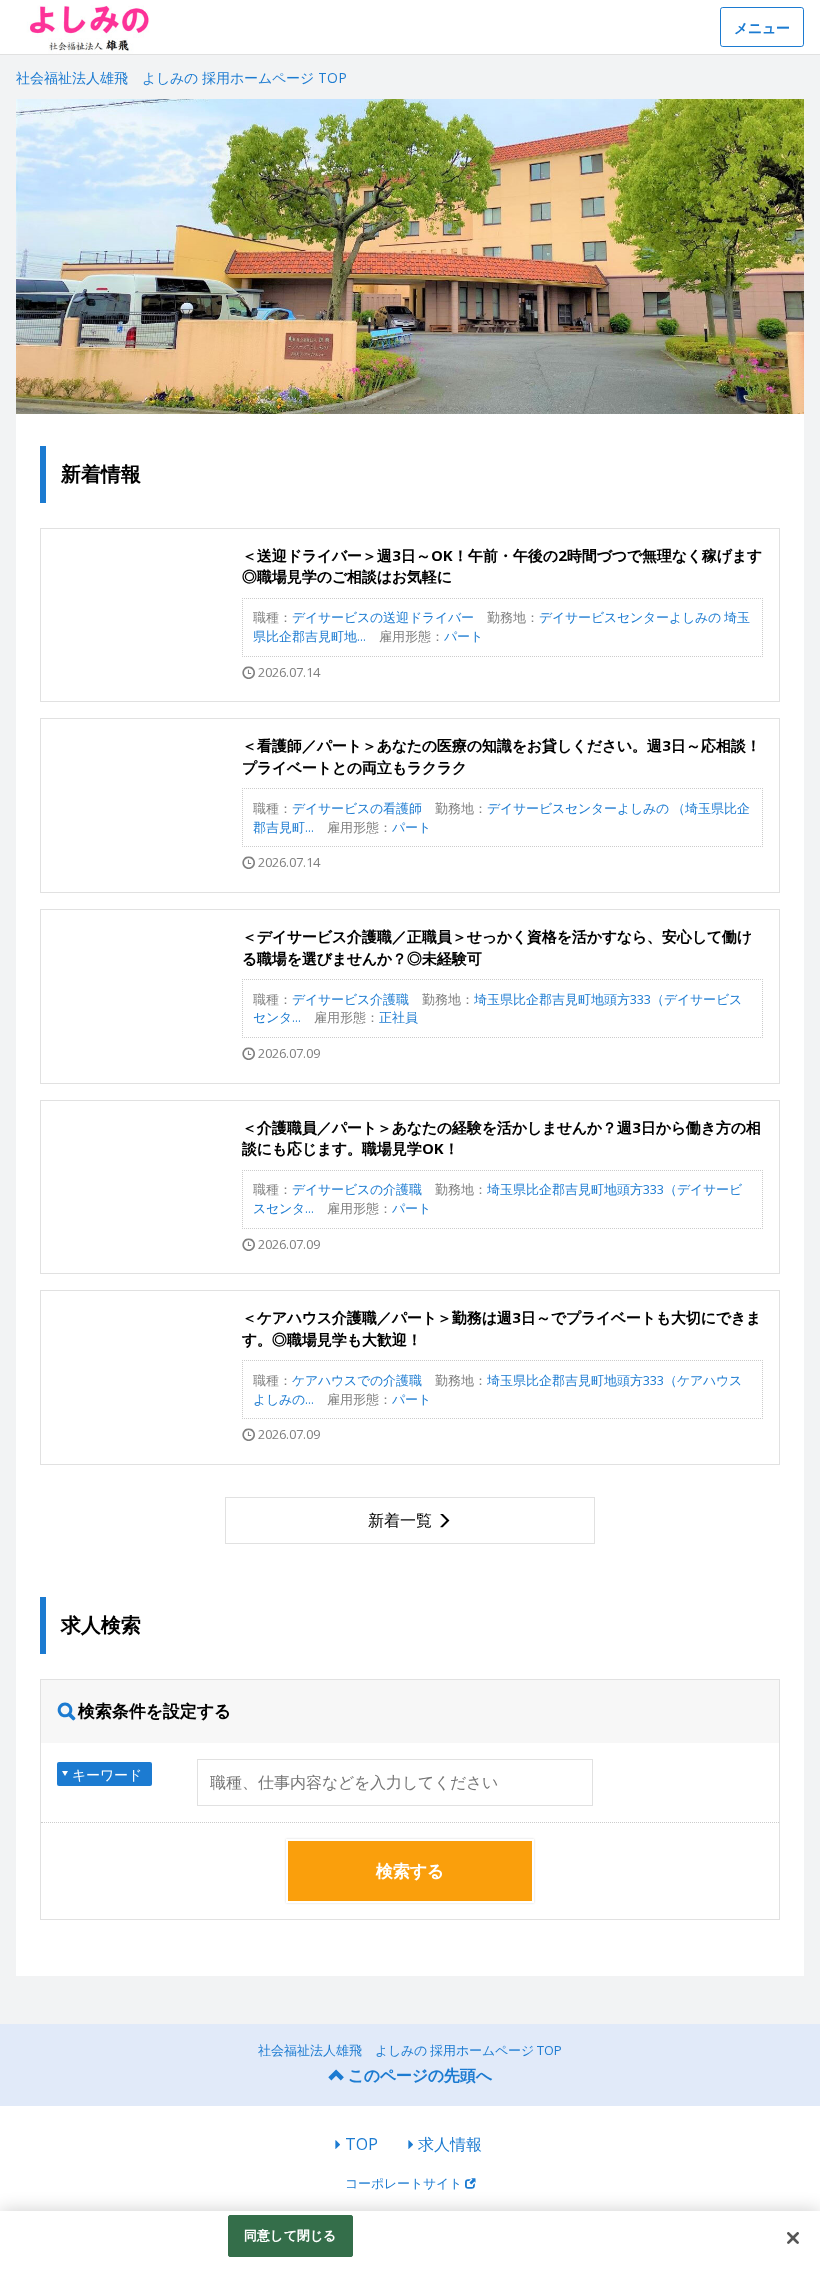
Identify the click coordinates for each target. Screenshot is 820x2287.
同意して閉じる (290, 2235)
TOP (361, 2144)
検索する (410, 1870)
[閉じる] (793, 2238)
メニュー (762, 27)
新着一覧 (400, 1520)
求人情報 (450, 2144)
